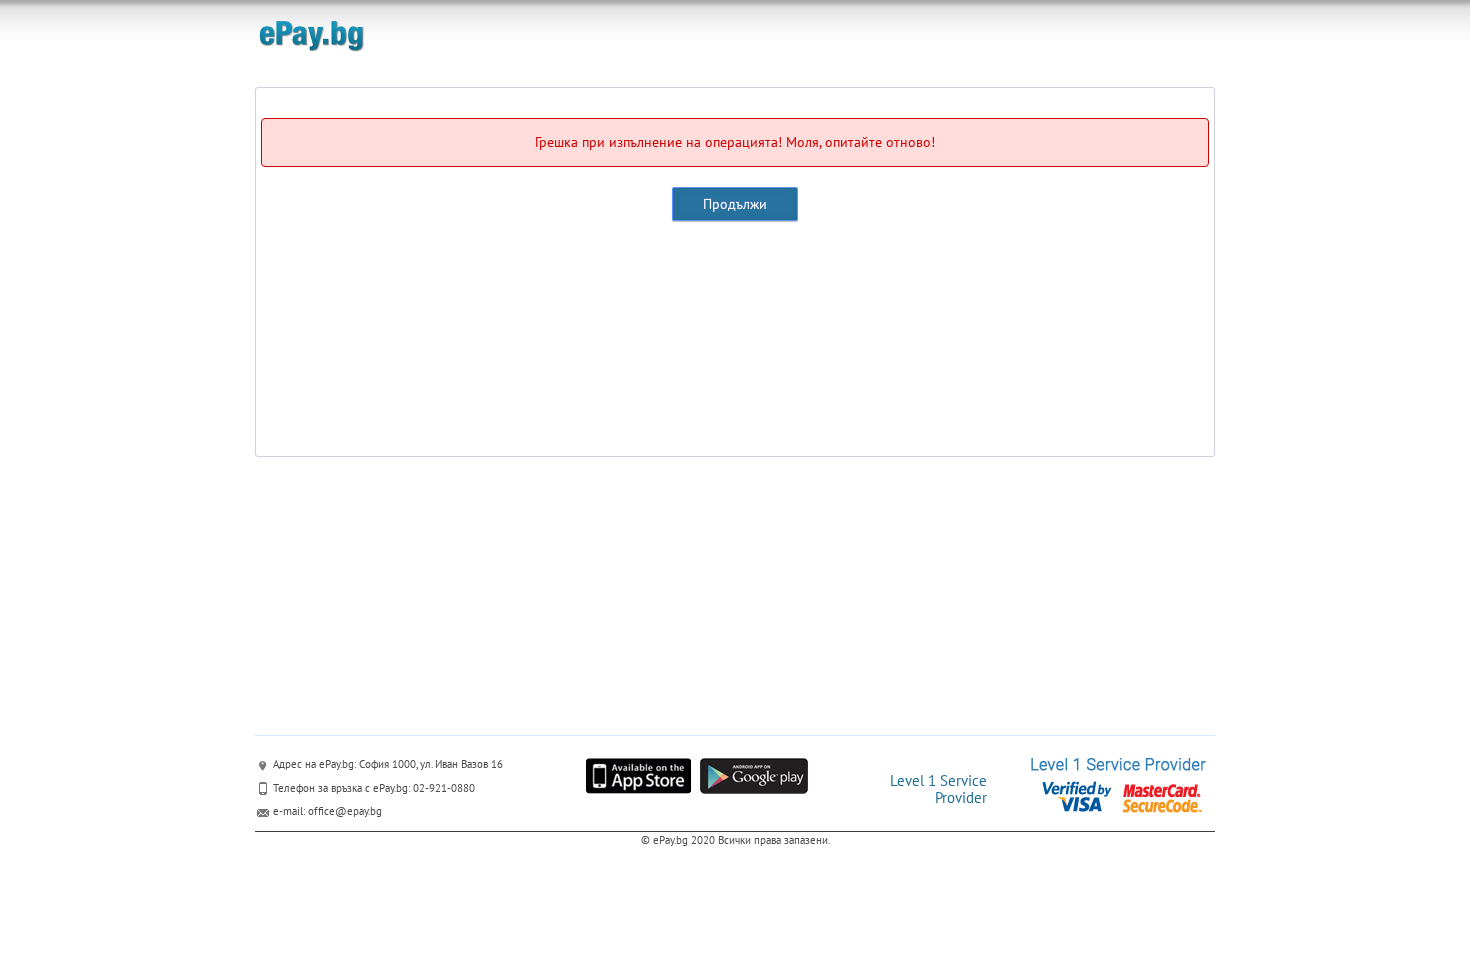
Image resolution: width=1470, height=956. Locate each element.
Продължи (735, 204)
